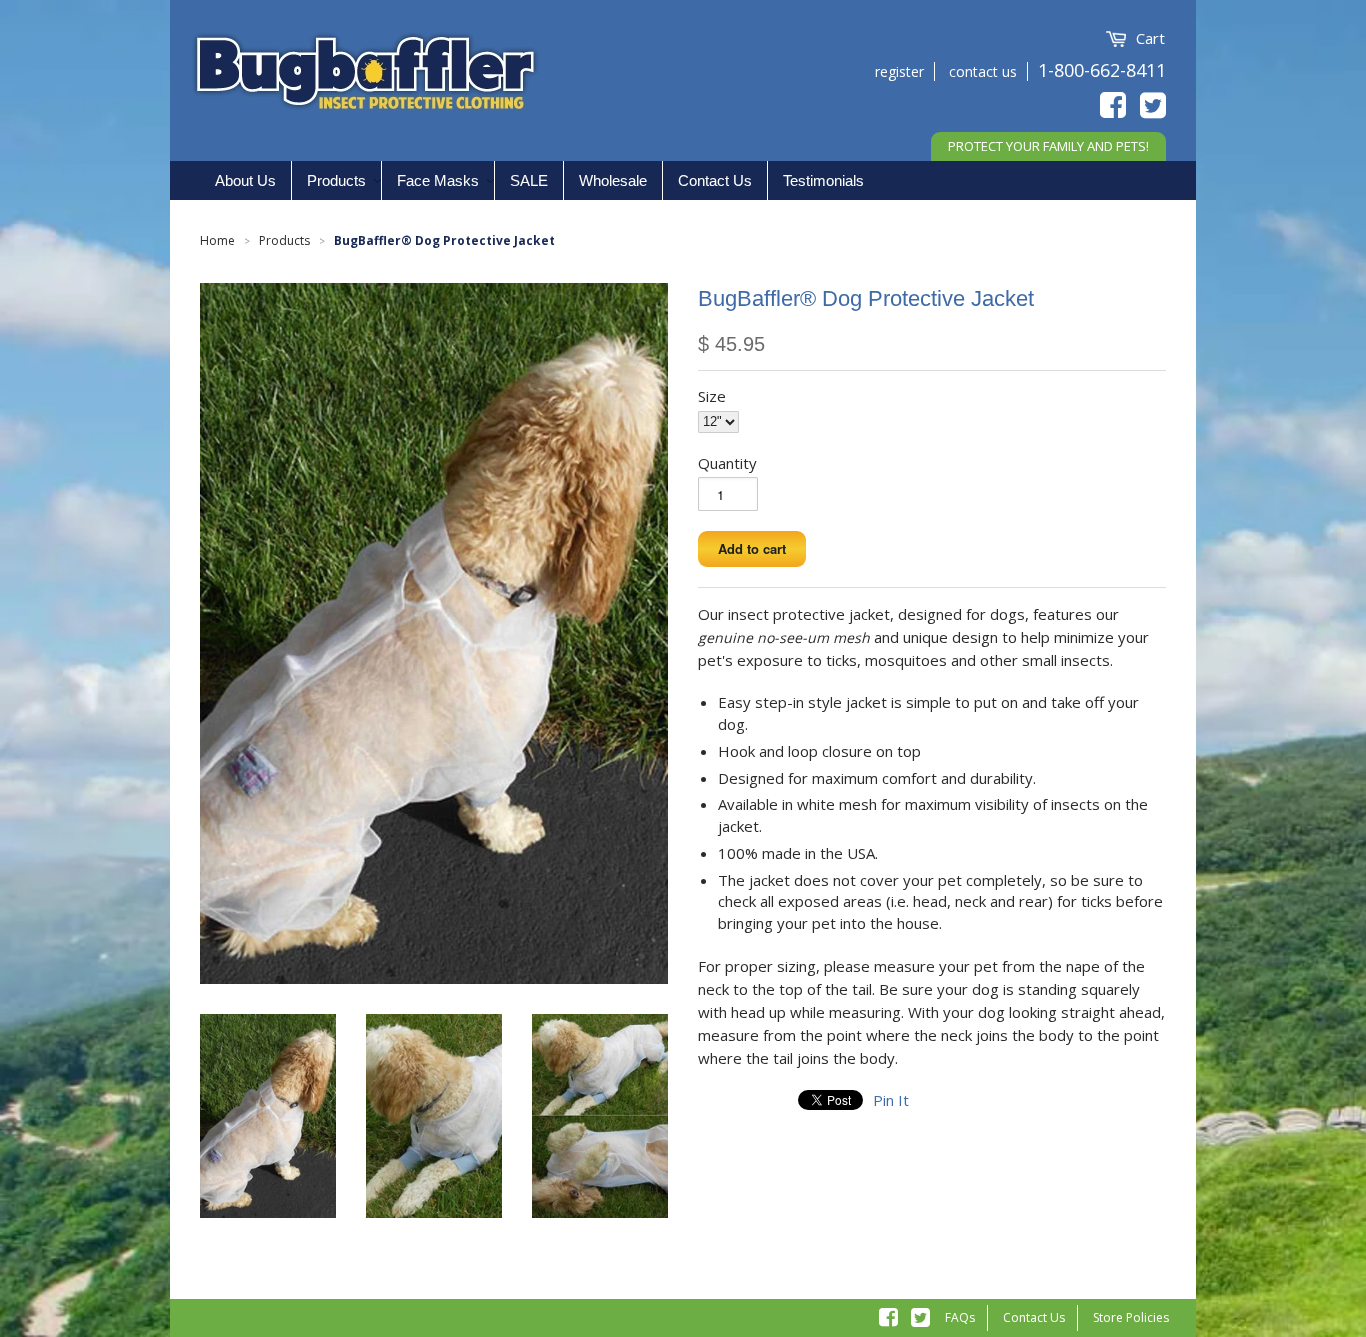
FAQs (960, 1317)
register (899, 71)
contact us (983, 71)
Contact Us (1034, 1317)
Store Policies (1131, 1317)
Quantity (727, 463)
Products (284, 240)
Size (712, 396)
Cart (1150, 38)
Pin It (891, 1100)
